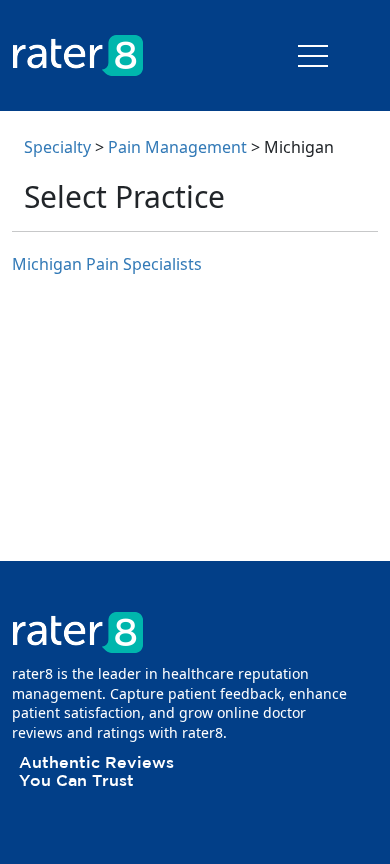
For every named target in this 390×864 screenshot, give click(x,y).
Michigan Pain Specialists (107, 264)
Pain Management (177, 147)
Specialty (57, 147)
